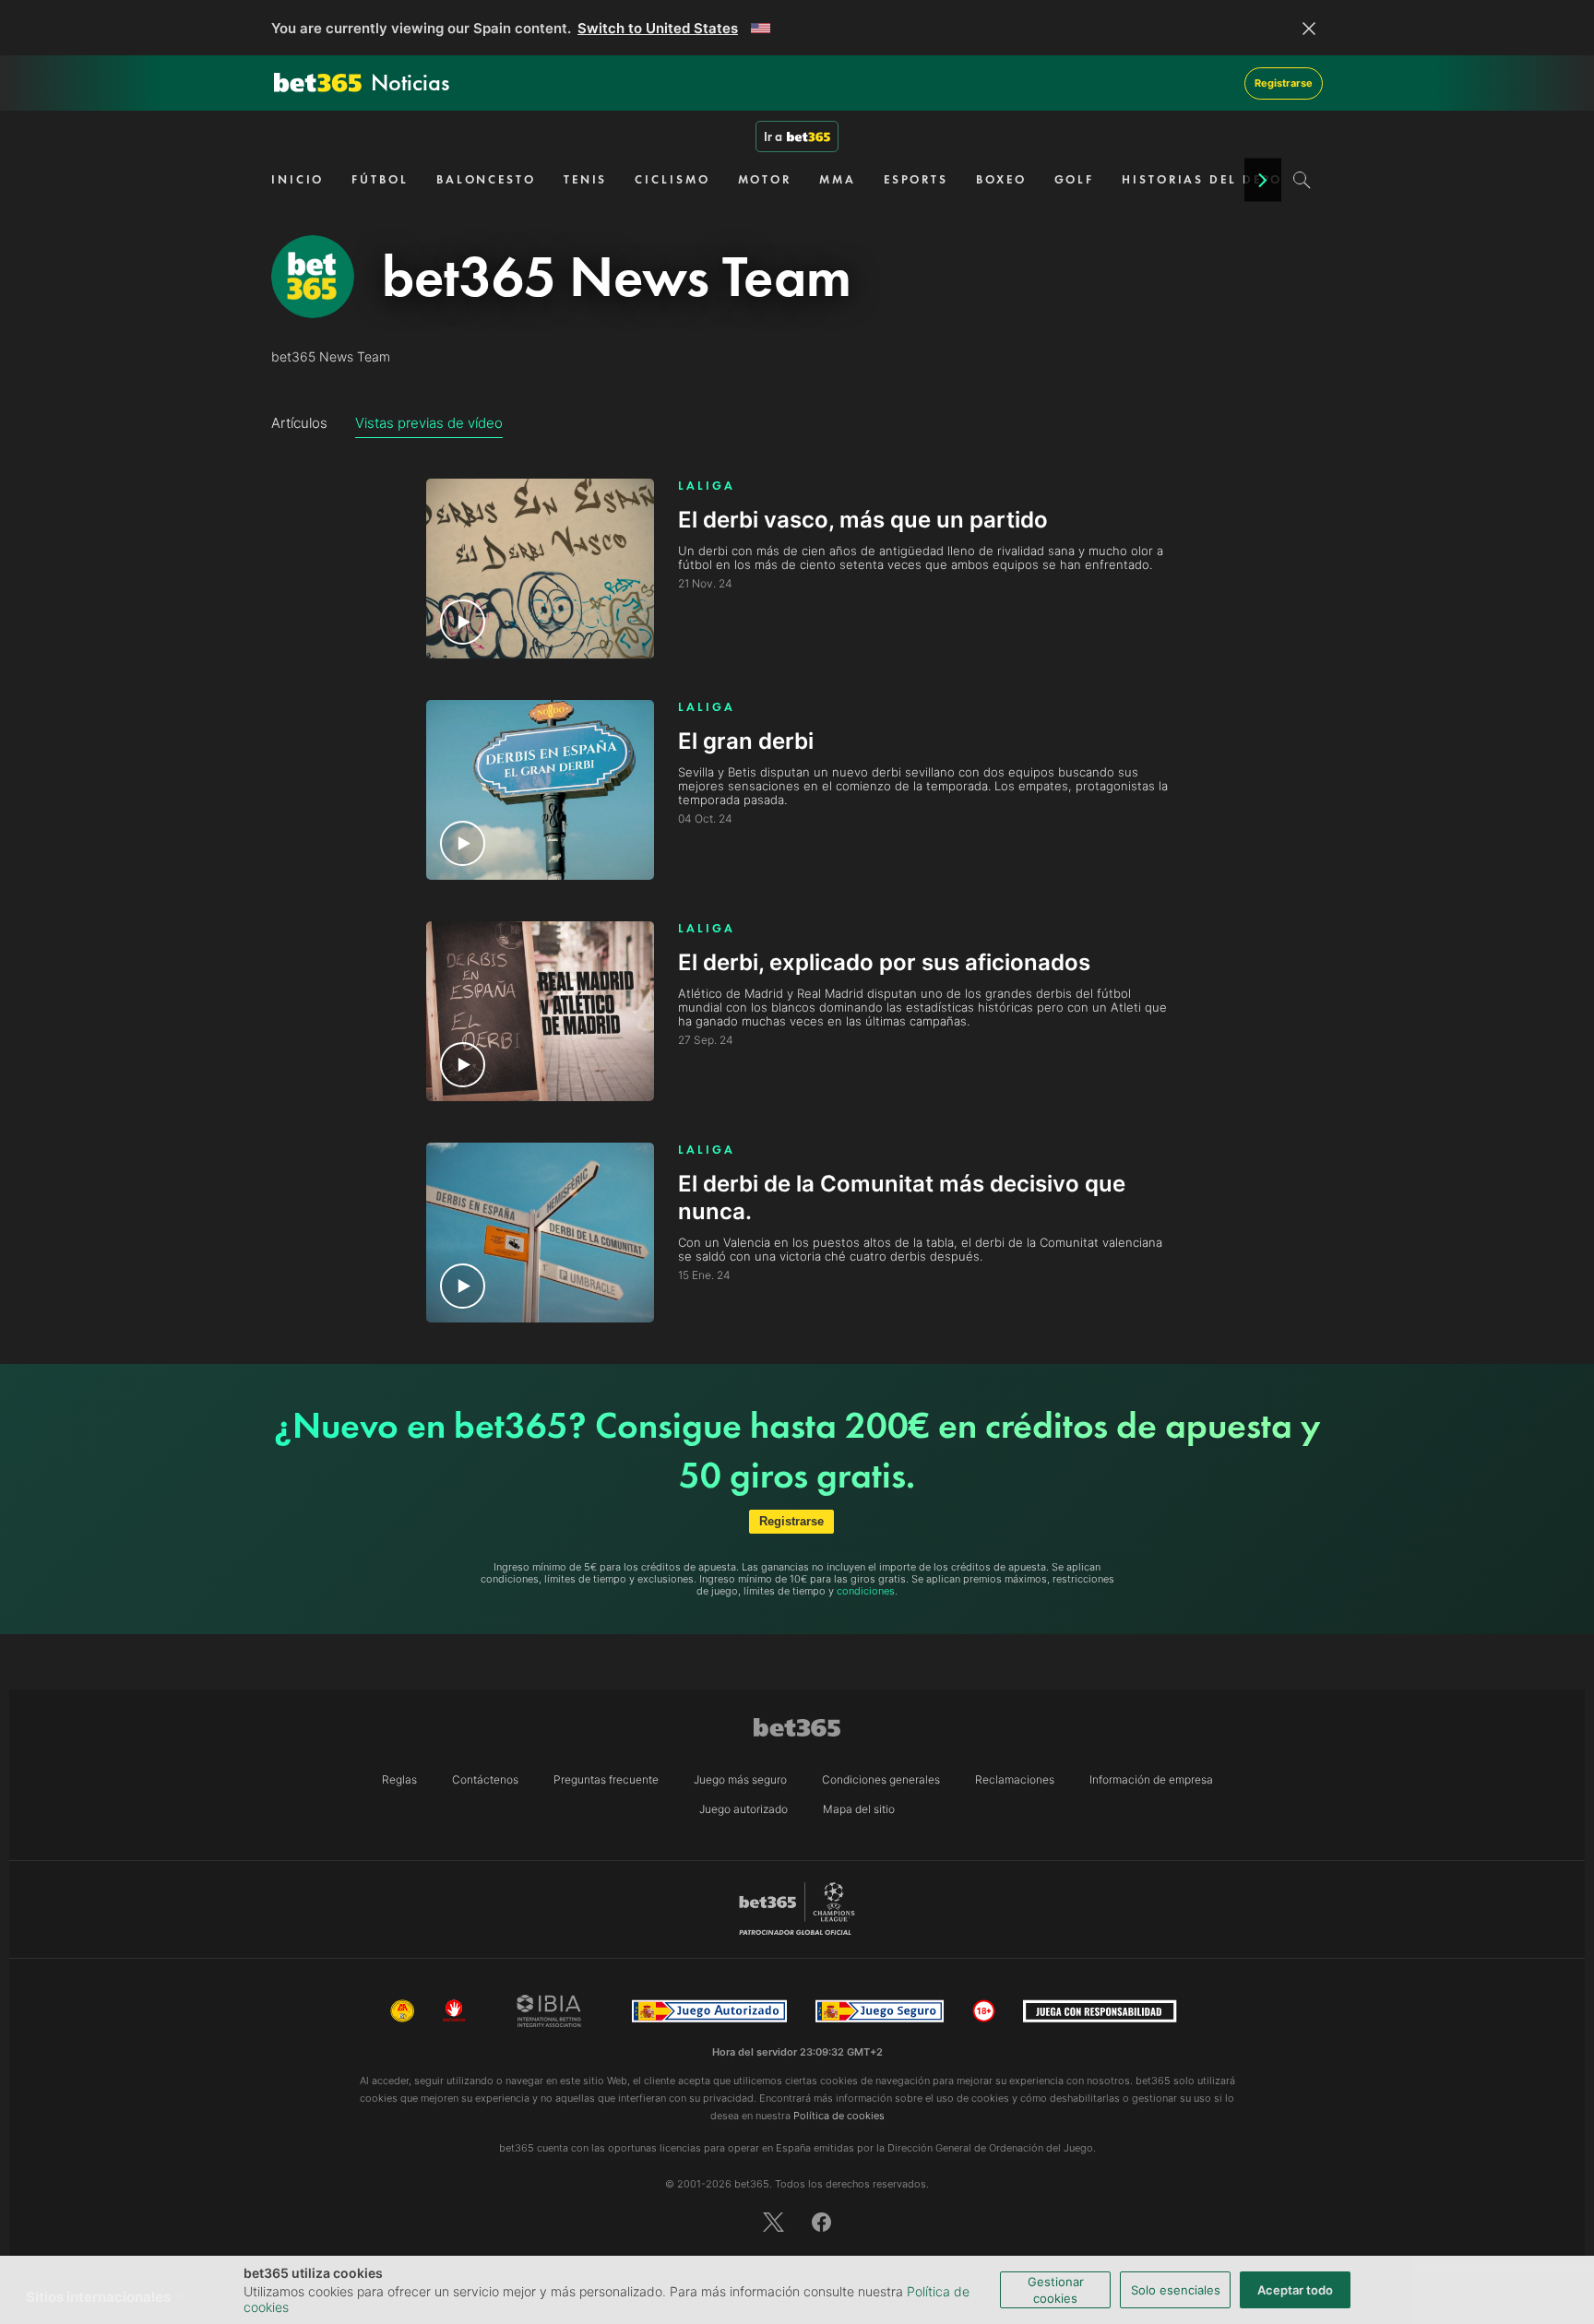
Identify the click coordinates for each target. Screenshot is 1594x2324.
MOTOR (765, 179)
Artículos (299, 423)
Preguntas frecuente (606, 1779)
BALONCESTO (486, 179)
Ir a (773, 136)
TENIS (586, 179)
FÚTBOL (380, 179)
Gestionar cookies (1056, 2290)
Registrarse (1284, 83)
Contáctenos (485, 1779)
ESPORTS (916, 179)
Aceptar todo (1295, 2290)
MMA (838, 179)
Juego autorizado (743, 1809)
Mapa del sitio (859, 1809)
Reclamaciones (1015, 1779)
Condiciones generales (881, 1779)
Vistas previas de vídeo (429, 423)
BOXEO (1001, 179)
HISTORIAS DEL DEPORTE (1215, 179)
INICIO (297, 179)
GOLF (1075, 179)
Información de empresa (1151, 1779)
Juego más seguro (740, 1779)
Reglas (399, 1779)
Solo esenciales (1176, 2290)
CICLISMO (672, 179)
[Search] (1302, 180)
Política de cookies (839, 2116)
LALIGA (706, 486)
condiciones (866, 1591)
